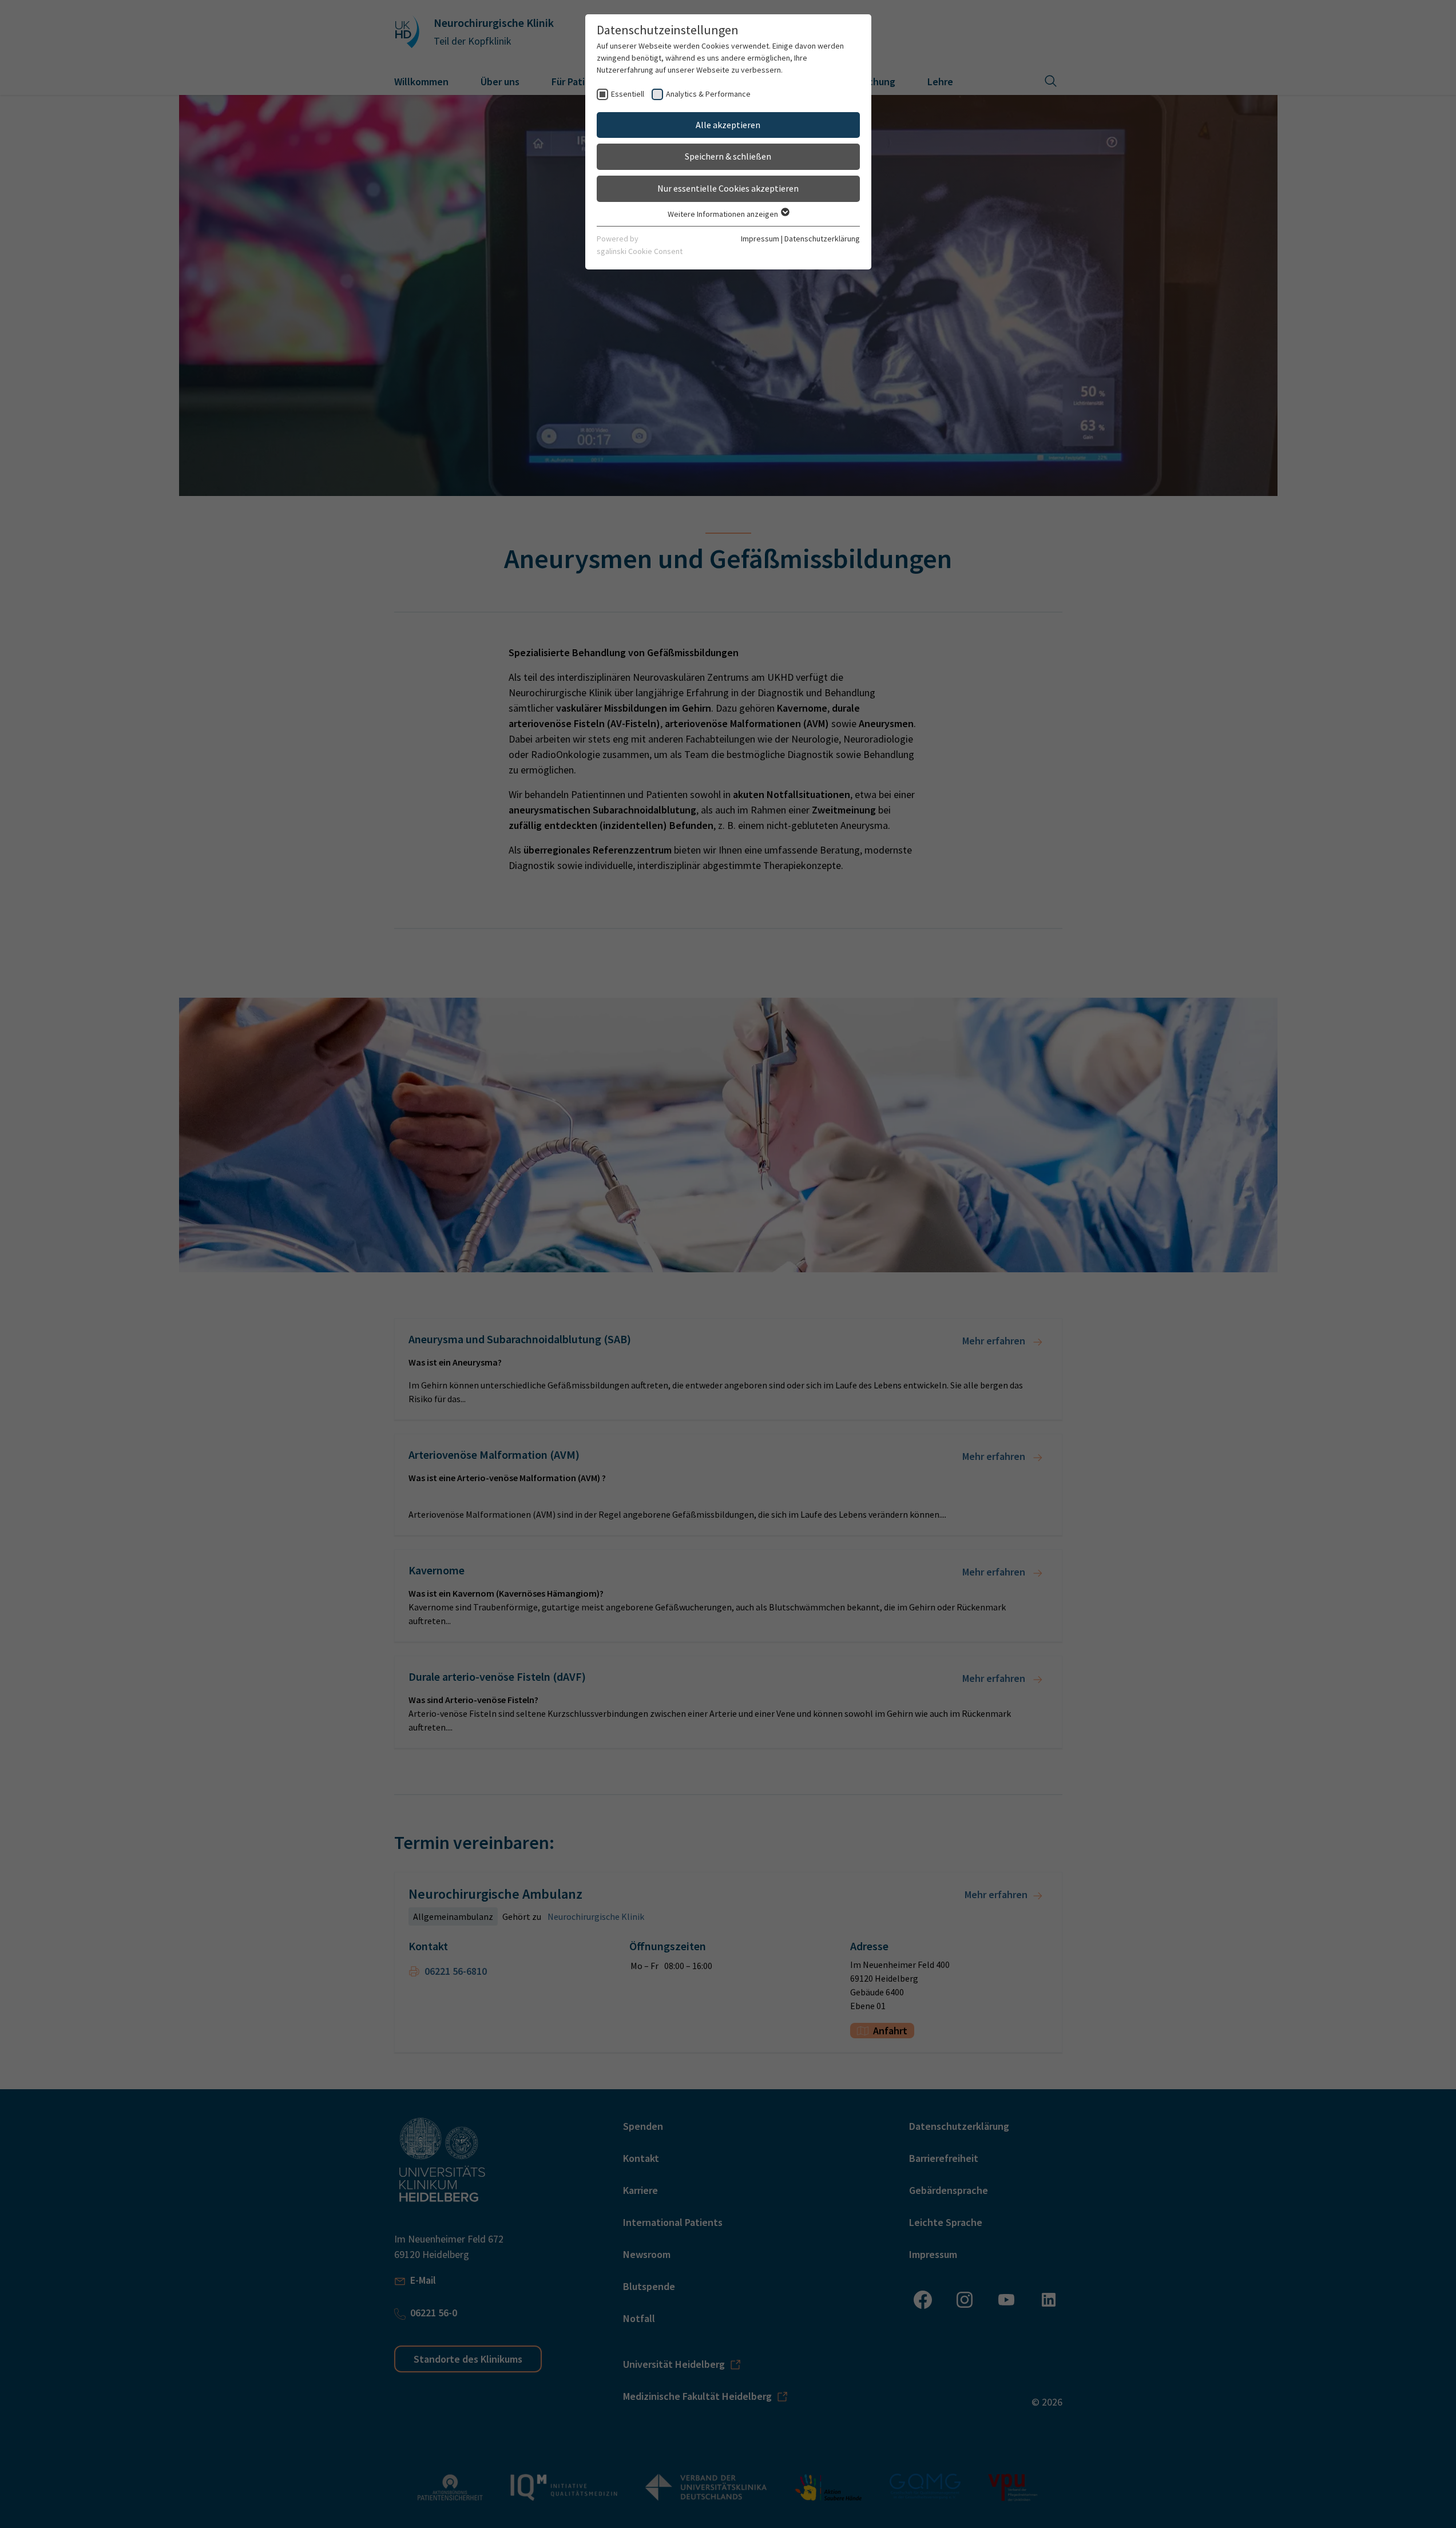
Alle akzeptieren (728, 125)
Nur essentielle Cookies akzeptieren (728, 188)
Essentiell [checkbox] (628, 94)
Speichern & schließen (728, 156)
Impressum (760, 239)
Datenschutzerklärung (822, 239)
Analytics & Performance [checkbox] (708, 94)
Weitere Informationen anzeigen (724, 214)
